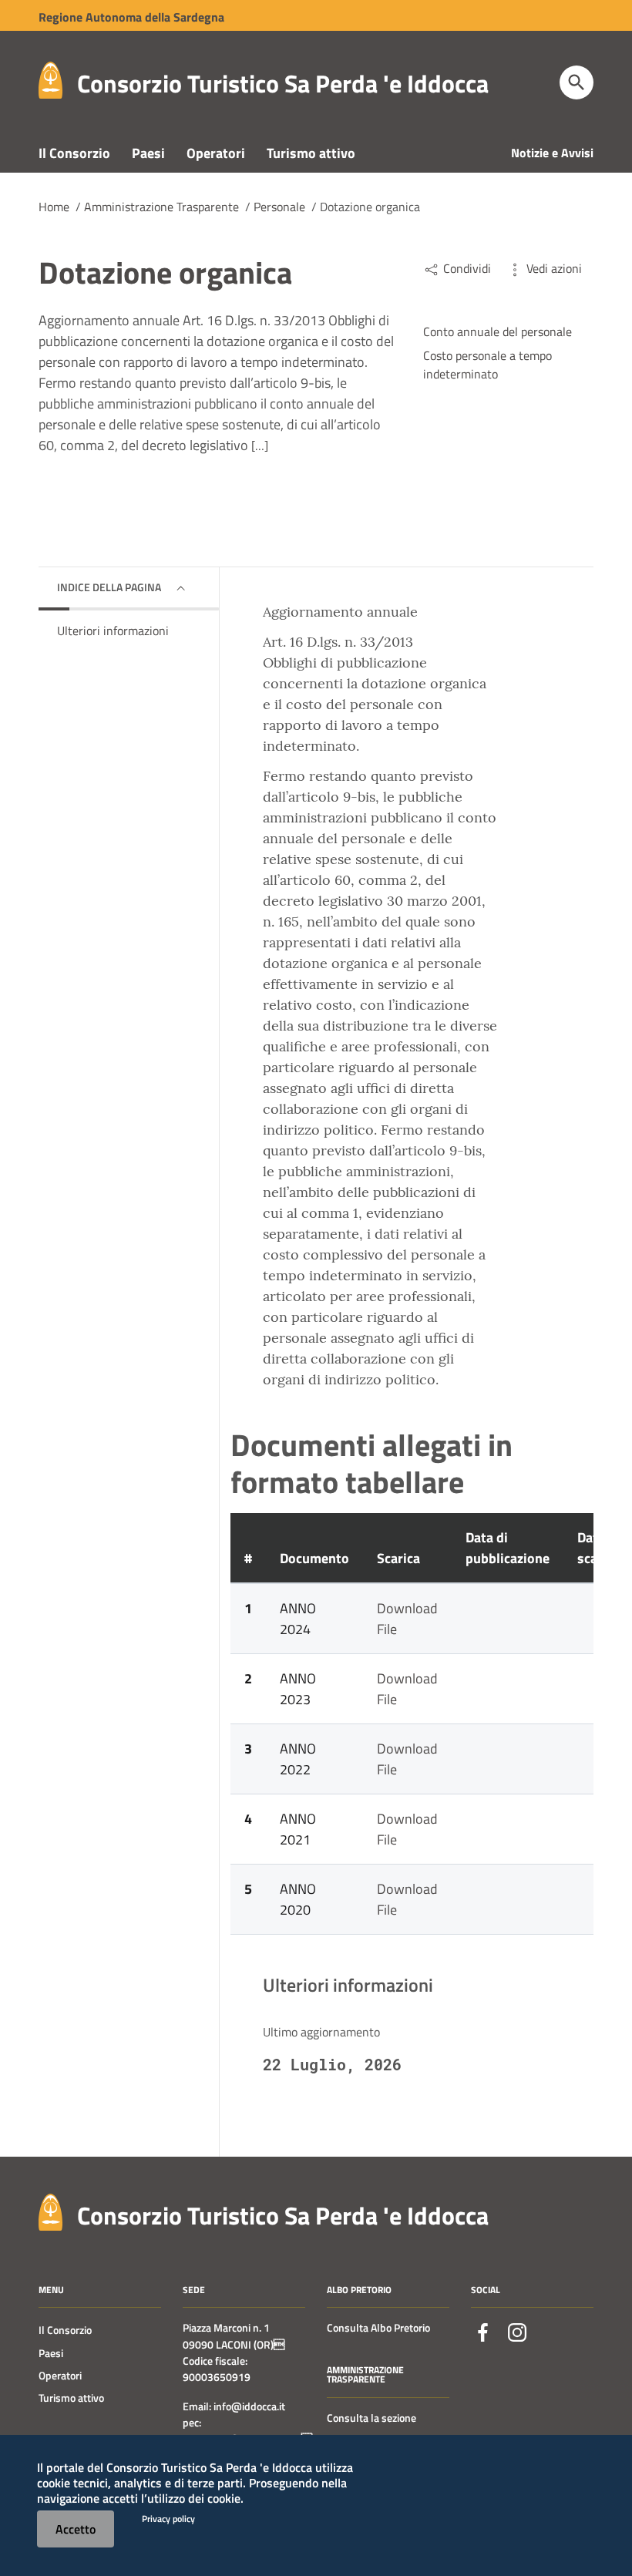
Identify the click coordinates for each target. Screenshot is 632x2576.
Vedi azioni (553, 268)
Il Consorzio (74, 153)
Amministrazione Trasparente (161, 207)
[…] (260, 446)
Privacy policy (168, 2519)
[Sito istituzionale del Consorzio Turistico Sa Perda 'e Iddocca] (50, 79)
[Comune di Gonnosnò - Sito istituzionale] (50, 2210)
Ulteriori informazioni (113, 631)
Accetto (76, 2529)
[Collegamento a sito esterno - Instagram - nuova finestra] (517, 2332)
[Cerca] (577, 82)
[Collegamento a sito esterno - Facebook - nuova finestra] (483, 2332)
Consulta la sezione (371, 2418)
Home (54, 207)
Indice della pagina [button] (109, 587)
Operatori (216, 153)
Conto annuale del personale (498, 331)
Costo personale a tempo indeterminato (487, 365)
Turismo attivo (311, 153)
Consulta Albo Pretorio (378, 2328)
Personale (279, 207)
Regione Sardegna (131, 17)
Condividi (466, 268)
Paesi (148, 153)
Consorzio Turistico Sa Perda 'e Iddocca (283, 83)
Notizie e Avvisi (552, 153)
